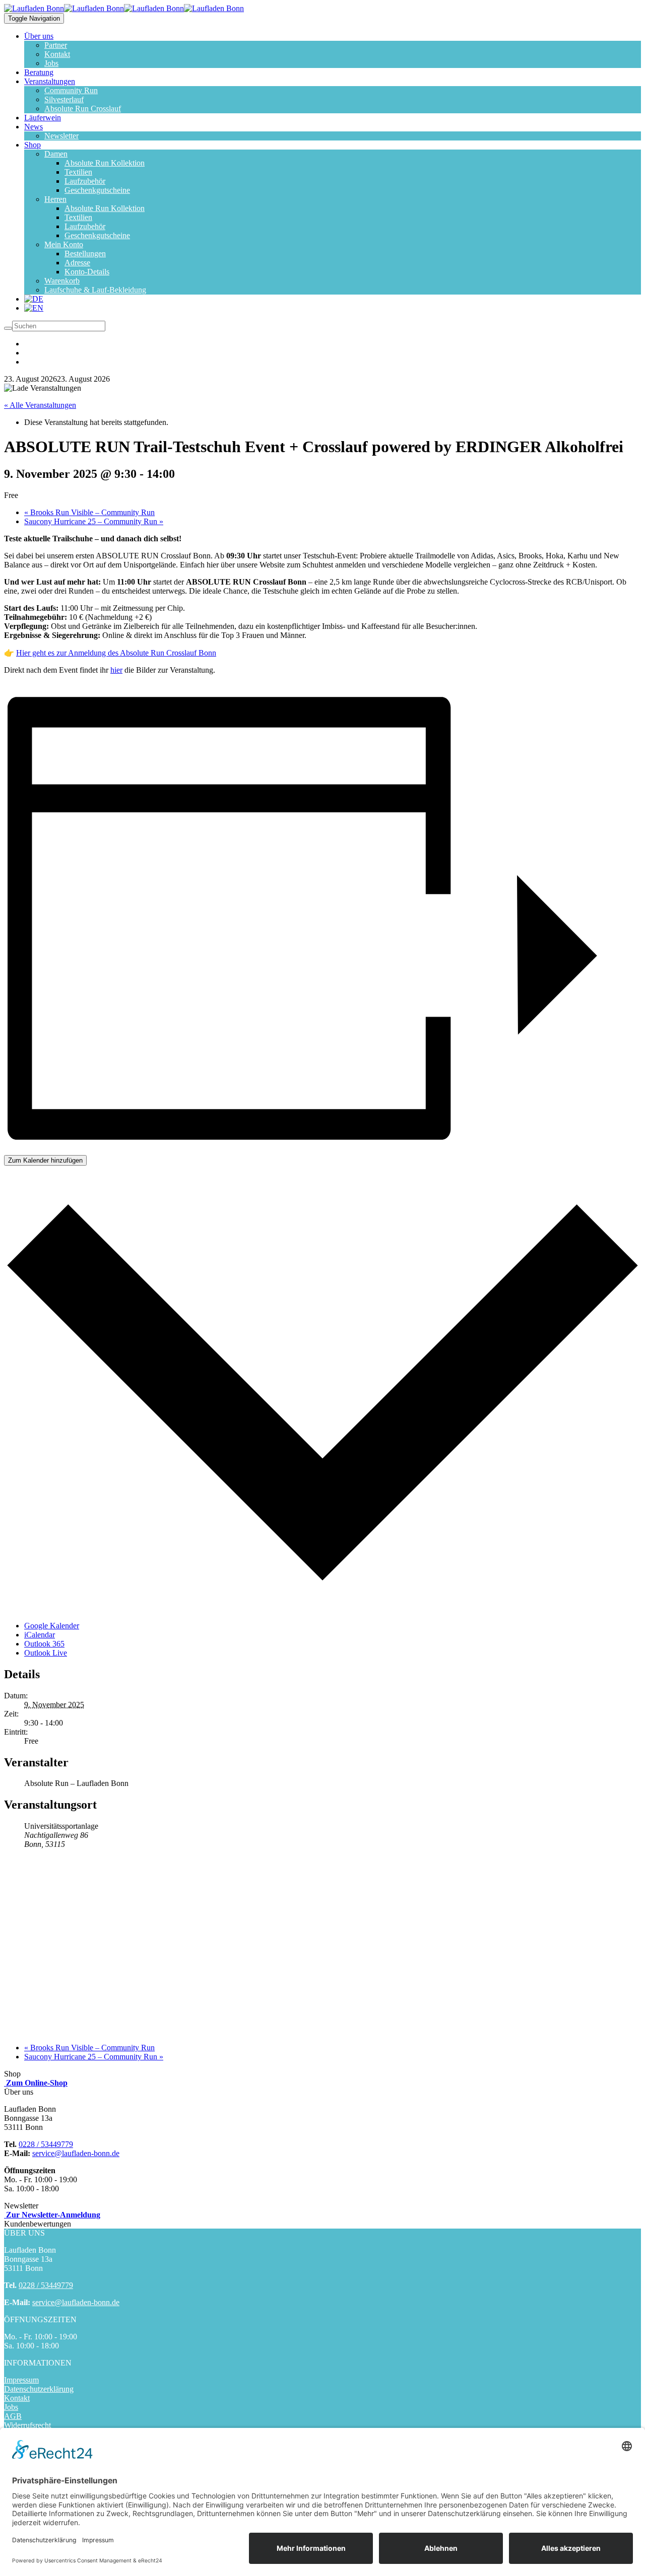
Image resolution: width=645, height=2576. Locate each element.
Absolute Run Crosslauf (83, 109)
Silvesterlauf (64, 99)
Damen (56, 154)
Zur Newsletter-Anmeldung (52, 2215)
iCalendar (40, 1635)
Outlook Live (46, 1653)
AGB (13, 2416)
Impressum (21, 2380)
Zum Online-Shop (36, 2083)
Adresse (77, 263)
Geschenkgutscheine (97, 190)
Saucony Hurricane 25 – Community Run (94, 521)
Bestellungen (85, 254)
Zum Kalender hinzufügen (45, 1160)
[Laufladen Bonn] (64, 8)
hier (116, 670)
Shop (33, 145)
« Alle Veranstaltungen (40, 405)
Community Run (71, 90)
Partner (56, 45)
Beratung (39, 72)
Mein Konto (64, 244)
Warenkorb (62, 281)
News (34, 127)
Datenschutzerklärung (39, 2389)
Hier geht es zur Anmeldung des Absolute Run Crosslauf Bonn (116, 653)
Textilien (78, 172)
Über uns (39, 36)
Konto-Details (87, 272)
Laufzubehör (85, 181)
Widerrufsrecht (27, 2425)
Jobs (51, 63)
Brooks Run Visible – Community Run (89, 512)
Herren (55, 199)
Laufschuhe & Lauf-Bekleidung (95, 290)
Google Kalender (52, 1626)
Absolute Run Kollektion (105, 163)
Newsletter (61, 136)
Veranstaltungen (50, 81)
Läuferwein (43, 118)
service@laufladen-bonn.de (76, 2153)
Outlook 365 (44, 1644)
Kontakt (57, 54)
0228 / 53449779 (46, 2144)
